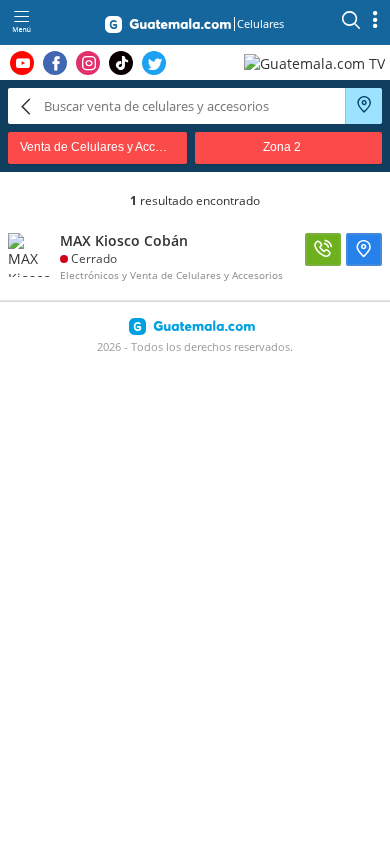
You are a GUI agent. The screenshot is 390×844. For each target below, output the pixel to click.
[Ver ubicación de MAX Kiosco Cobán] (364, 249)
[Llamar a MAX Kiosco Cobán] (323, 249)
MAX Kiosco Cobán (124, 240)
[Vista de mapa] (364, 106)
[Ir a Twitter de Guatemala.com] (154, 63)
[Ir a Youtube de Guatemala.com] (22, 63)
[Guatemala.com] (168, 28)
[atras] (26, 105)
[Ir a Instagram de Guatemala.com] (88, 63)
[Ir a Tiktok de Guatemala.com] (121, 63)
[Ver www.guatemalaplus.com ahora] (317, 62)
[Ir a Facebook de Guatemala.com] (55, 63)
